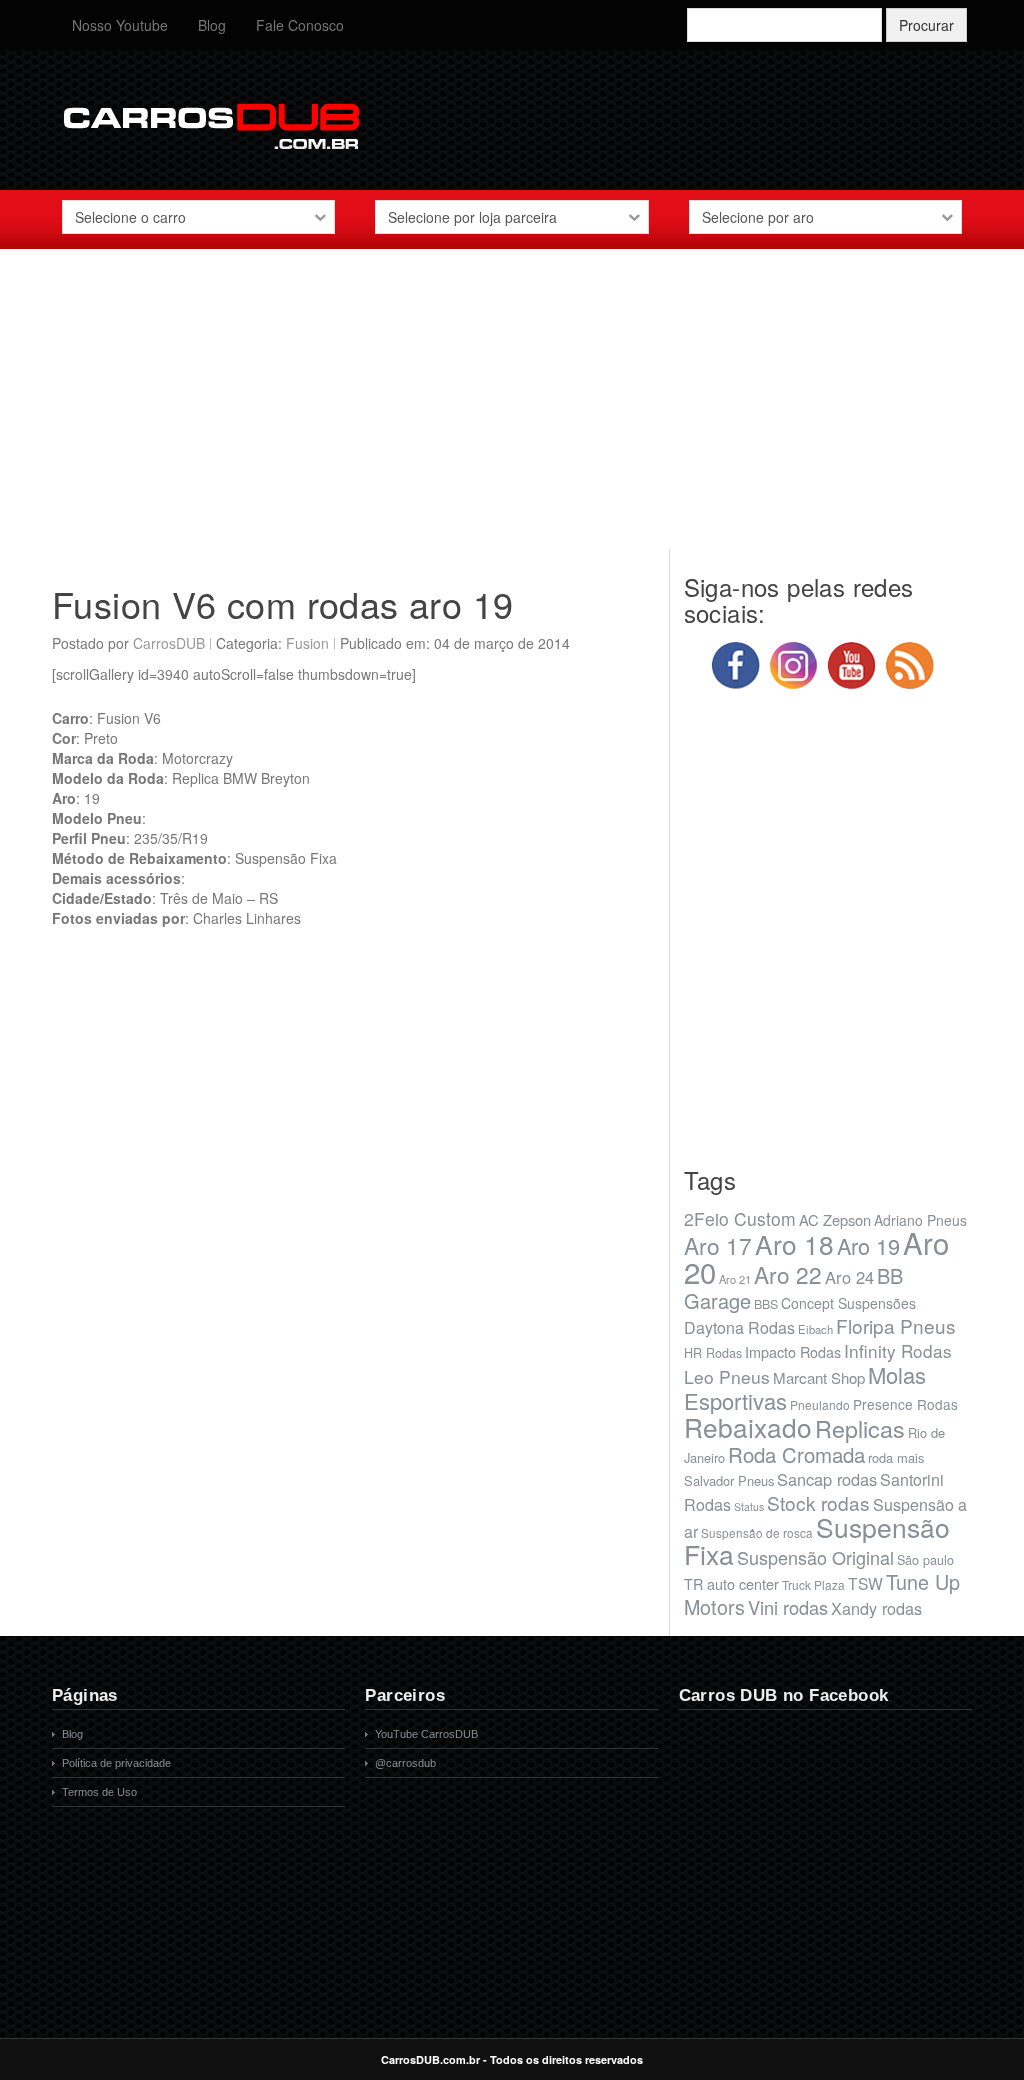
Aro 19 (868, 1245)
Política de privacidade (116, 1763)
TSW (865, 1583)
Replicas (860, 1428)
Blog (212, 25)
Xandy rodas (876, 1608)
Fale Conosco (300, 25)
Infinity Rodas (898, 1350)
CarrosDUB (169, 643)
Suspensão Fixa (817, 1540)
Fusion (307, 643)
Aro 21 (735, 1279)
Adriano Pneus (920, 1220)
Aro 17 (718, 1245)
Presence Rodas (905, 1404)
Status (749, 1506)
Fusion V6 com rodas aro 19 (282, 603)
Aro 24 (849, 1277)
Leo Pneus (727, 1376)
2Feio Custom (740, 1218)
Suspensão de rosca (757, 1532)
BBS (766, 1304)
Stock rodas (818, 1502)
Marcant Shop (819, 1377)
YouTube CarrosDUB (426, 1734)
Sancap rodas (827, 1479)
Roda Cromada (796, 1454)
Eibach (815, 1329)
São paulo (925, 1560)
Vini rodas (788, 1607)
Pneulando (820, 1404)
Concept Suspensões (848, 1303)
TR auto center (731, 1583)
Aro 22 (788, 1274)
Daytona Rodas (739, 1327)
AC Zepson (835, 1219)
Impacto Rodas (793, 1351)
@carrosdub (405, 1763)
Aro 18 (794, 1243)
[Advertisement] (512, 409)
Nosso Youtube (120, 25)
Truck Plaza (813, 1584)
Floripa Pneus (896, 1325)
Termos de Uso (99, 1792)
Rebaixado (748, 1426)
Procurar (926, 25)
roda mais (896, 1457)
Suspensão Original (815, 1557)
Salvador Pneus (729, 1480)
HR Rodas (713, 1353)
